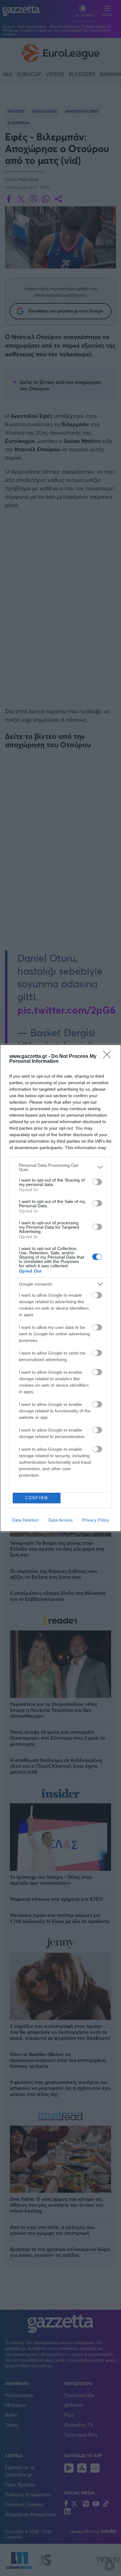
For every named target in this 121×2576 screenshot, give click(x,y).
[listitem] (60, 1167)
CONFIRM (37, 1498)
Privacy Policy (96, 1520)
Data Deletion (25, 1520)
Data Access (60, 1520)
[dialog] (60, 1288)
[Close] (109, 1057)
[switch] (97, 1182)
